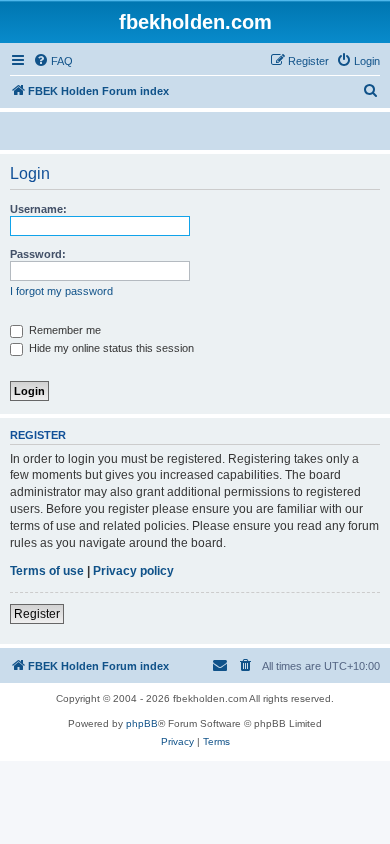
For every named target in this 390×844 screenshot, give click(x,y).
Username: (38, 209)
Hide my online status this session (110, 348)
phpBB (142, 723)
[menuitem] (53, 61)
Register (37, 614)
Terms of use (47, 571)
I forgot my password (61, 291)
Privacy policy (133, 571)
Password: (38, 254)
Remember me (63, 330)
